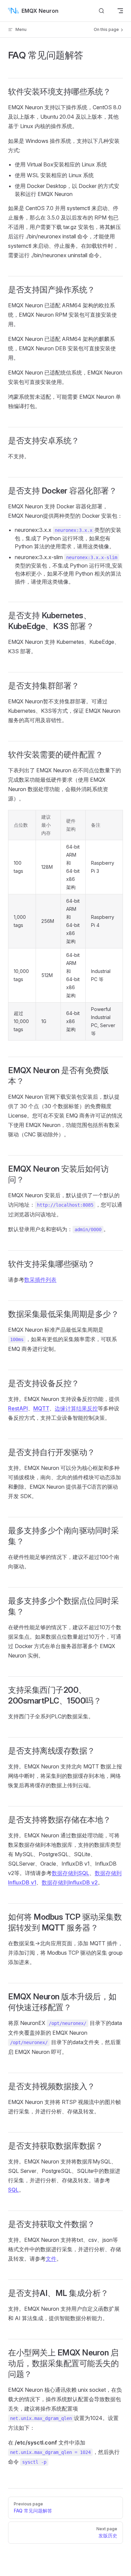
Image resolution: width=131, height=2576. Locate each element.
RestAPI (18, 1408)
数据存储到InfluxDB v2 (70, 1882)
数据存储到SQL (71, 1873)
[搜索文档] (101, 11)
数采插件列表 (40, 1280)
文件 (51, 2259)
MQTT (41, 1408)
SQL (13, 2190)
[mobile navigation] (120, 11)
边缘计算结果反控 (76, 1408)
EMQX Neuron (40, 11)
